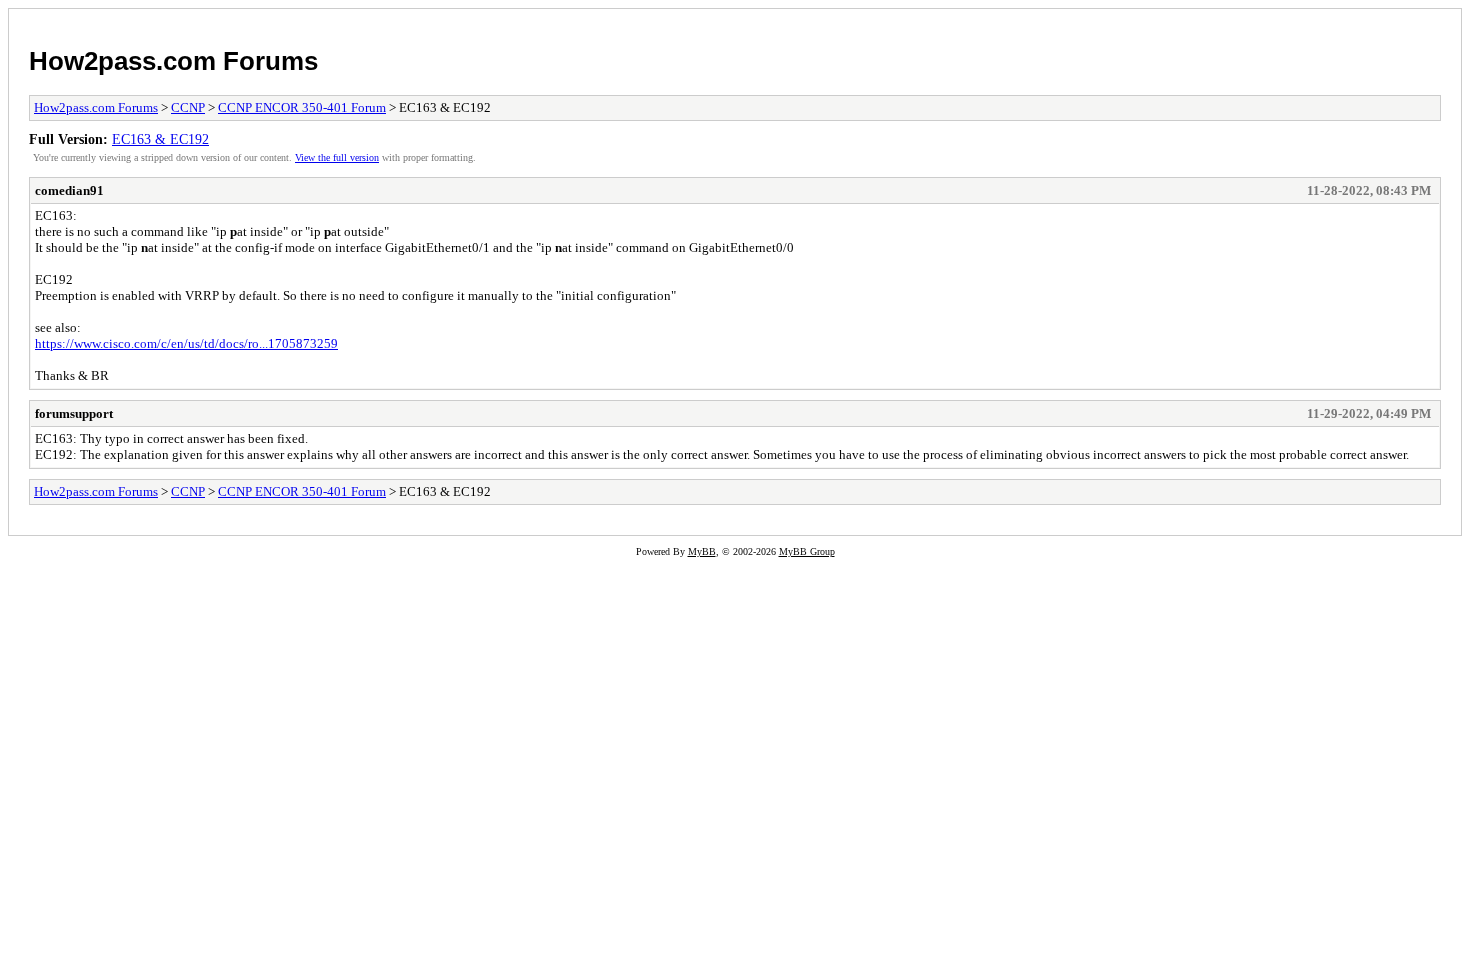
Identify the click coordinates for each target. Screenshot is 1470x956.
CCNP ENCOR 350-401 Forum (302, 107)
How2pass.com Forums (173, 61)
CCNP (188, 107)
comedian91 (69, 190)
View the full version (337, 157)
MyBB (702, 551)
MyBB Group (807, 551)
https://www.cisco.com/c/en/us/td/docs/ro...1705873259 (186, 343)
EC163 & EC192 (160, 139)
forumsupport (74, 413)
